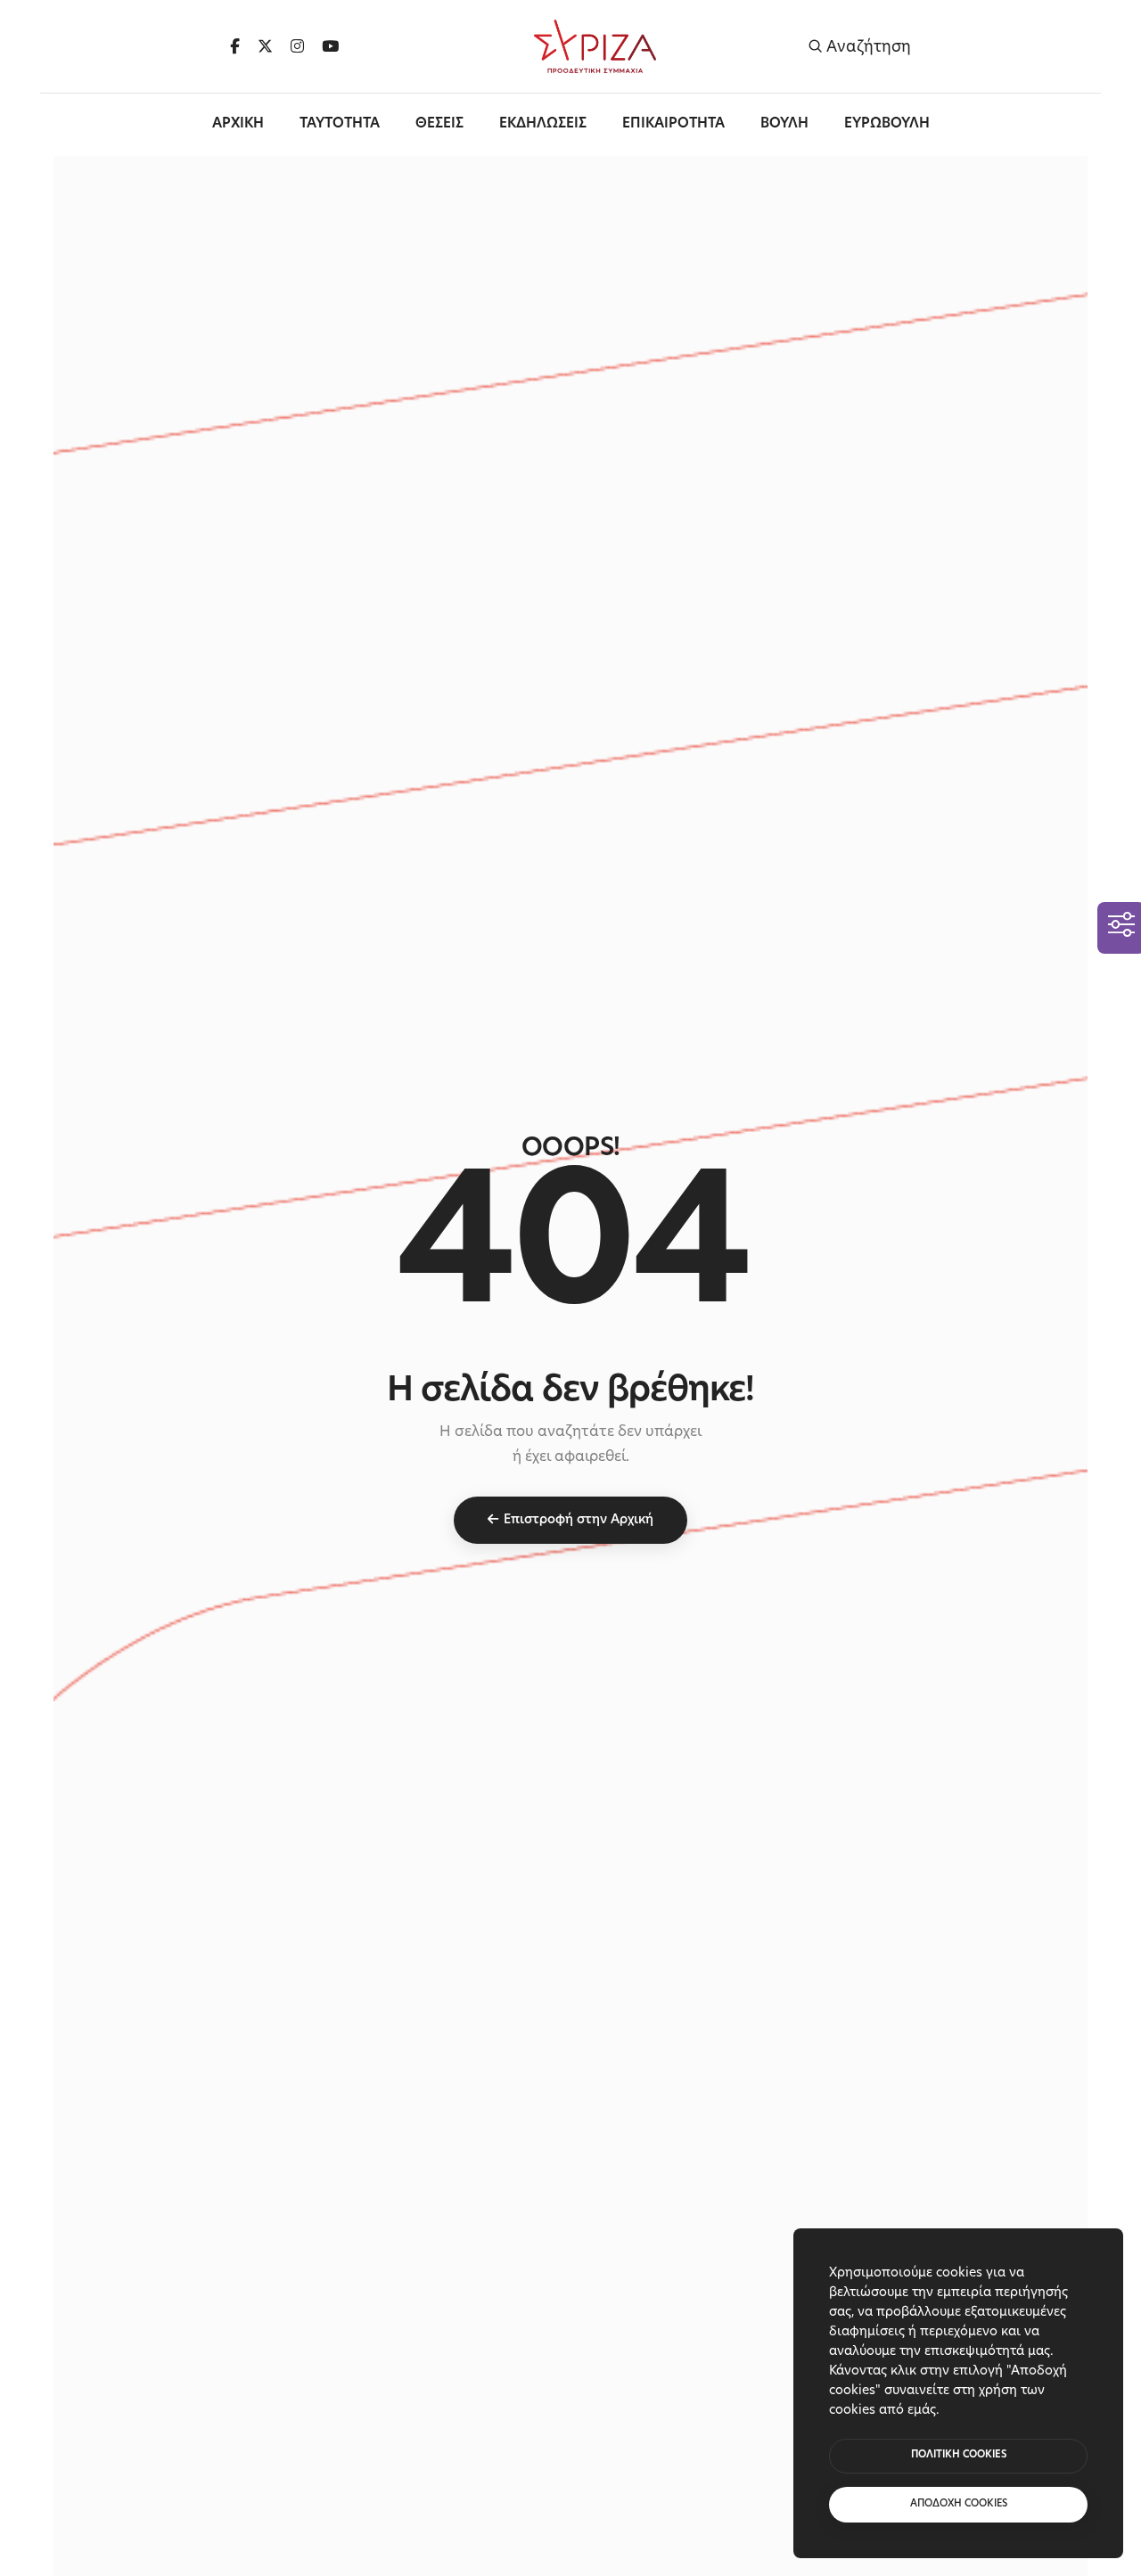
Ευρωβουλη (887, 124)
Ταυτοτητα (340, 124)
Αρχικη (238, 124)
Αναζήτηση (867, 47)
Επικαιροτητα (673, 124)
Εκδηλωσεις (543, 124)
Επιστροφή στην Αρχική (579, 1520)
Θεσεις (439, 124)
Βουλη (784, 124)
